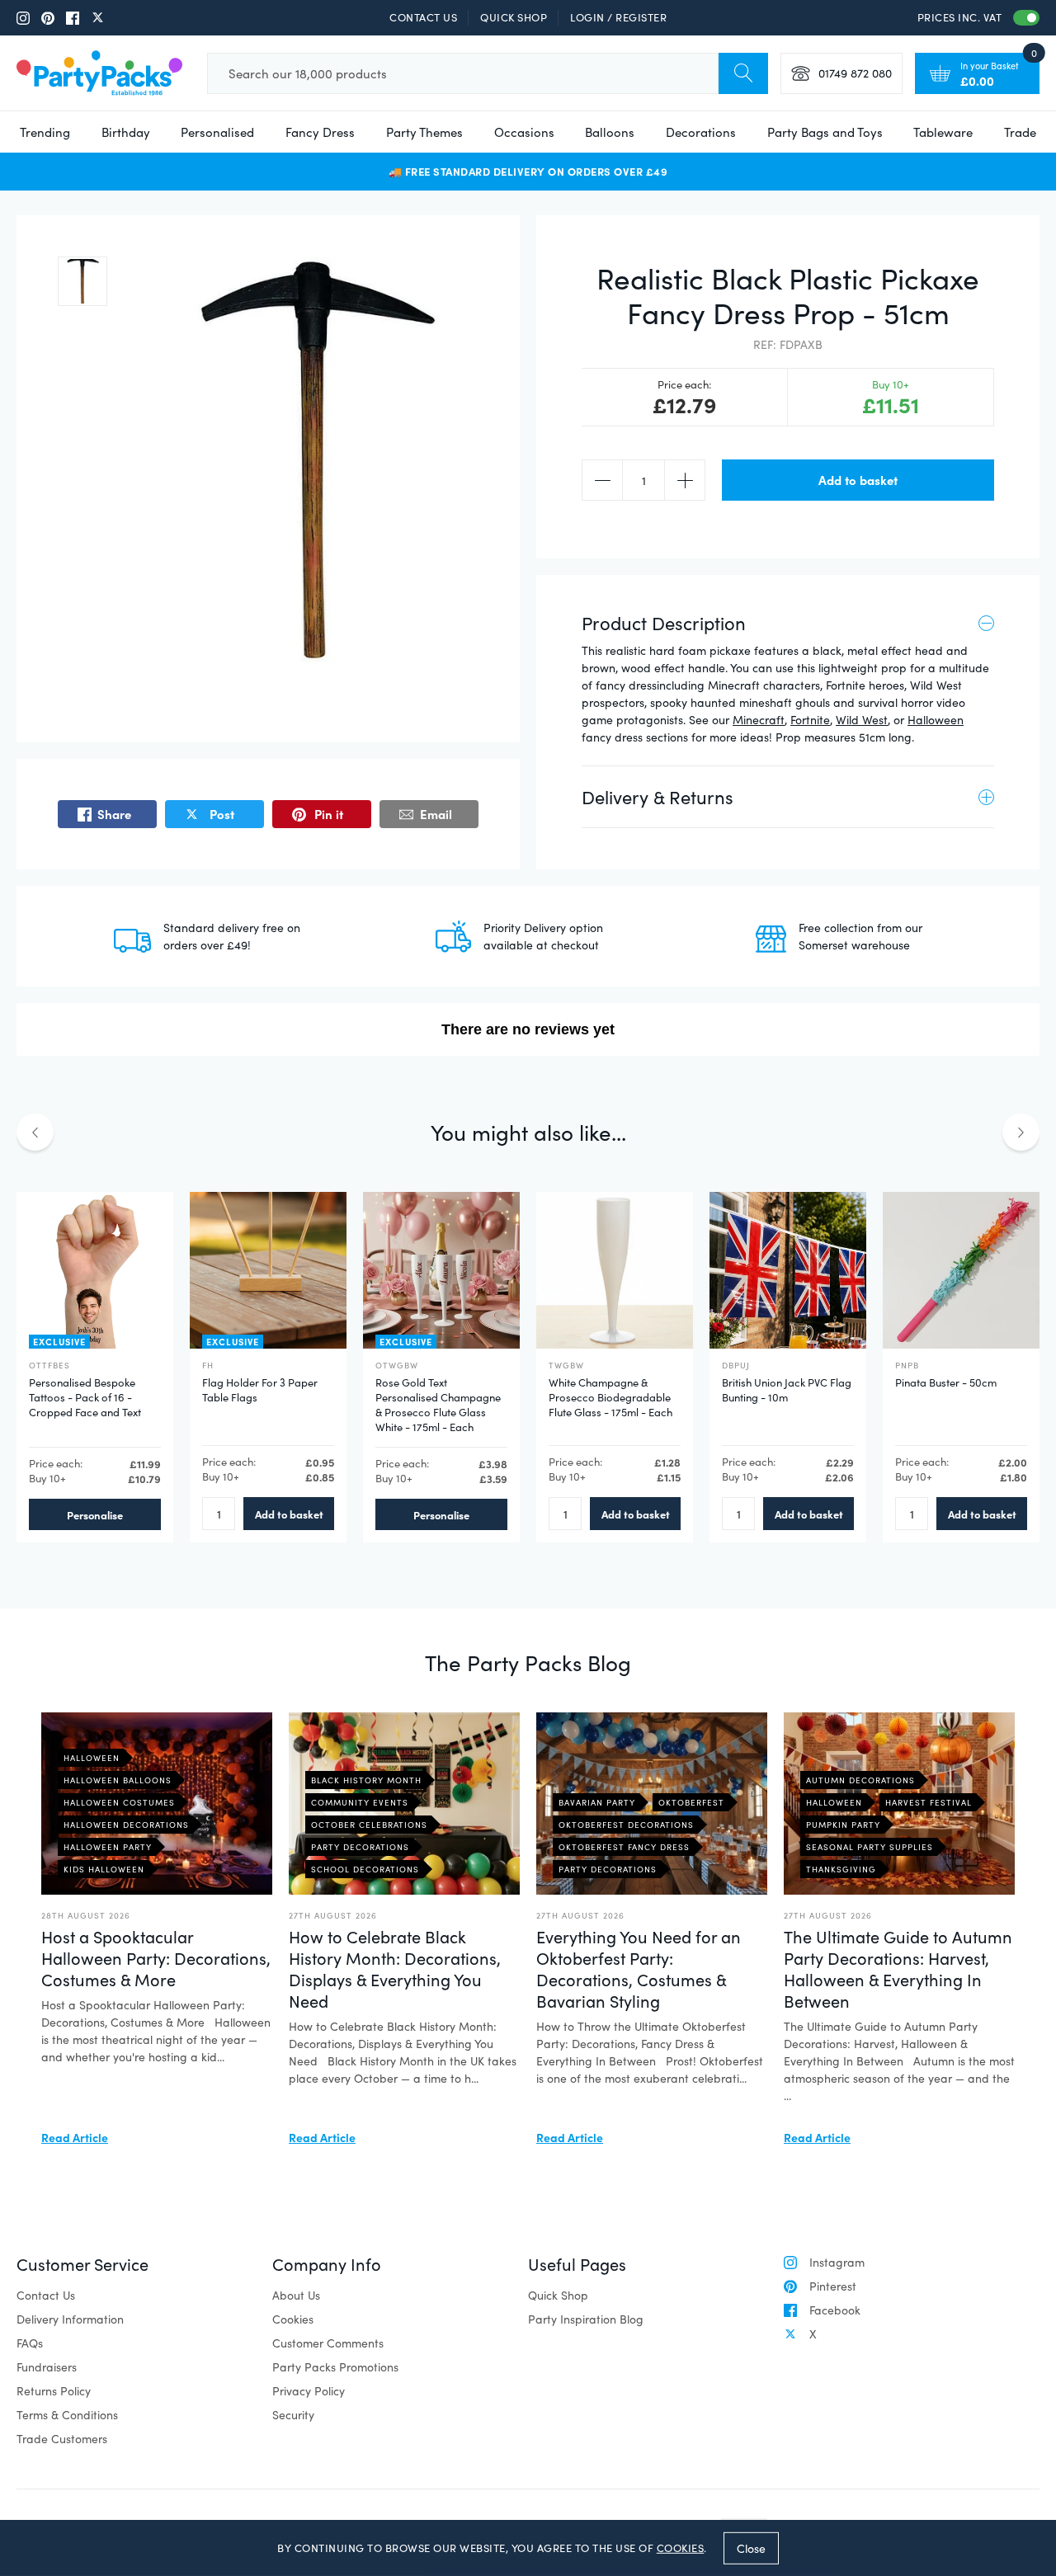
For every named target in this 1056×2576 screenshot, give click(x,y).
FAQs (30, 2343)
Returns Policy (54, 2391)
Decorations (701, 132)
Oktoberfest (691, 1802)
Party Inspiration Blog (586, 2319)
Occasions (524, 132)
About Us (296, 2295)
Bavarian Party (597, 1802)
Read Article (75, 2137)
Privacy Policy (309, 2391)
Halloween (936, 720)
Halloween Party (108, 1847)
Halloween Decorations (126, 1825)
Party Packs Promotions (335, 2367)
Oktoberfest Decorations (626, 1825)
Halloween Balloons (118, 1780)
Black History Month (366, 1780)
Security (293, 2415)
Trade (1020, 132)
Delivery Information (70, 2319)
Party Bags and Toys (825, 132)
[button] (82, 281)
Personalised (217, 132)
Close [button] (751, 2548)
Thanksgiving (841, 1869)
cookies (681, 2548)
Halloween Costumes (119, 1802)
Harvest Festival (929, 1802)
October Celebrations (369, 1825)
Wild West (862, 720)
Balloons (610, 132)
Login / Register (618, 17)
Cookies (293, 2319)
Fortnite (810, 720)
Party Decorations (360, 1847)
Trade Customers (62, 2439)
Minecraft (759, 720)
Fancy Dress (320, 132)
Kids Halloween (104, 1869)
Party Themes (424, 132)
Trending (45, 132)
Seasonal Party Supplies (870, 1847)
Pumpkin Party (843, 1825)
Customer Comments (328, 2343)
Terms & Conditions (67, 2415)
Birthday (126, 132)
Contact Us (423, 17)
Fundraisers (47, 2367)
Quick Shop (514, 17)
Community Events (360, 1802)
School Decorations (365, 1869)
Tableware (943, 132)
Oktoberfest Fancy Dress (624, 1847)
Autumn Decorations (860, 1780)
